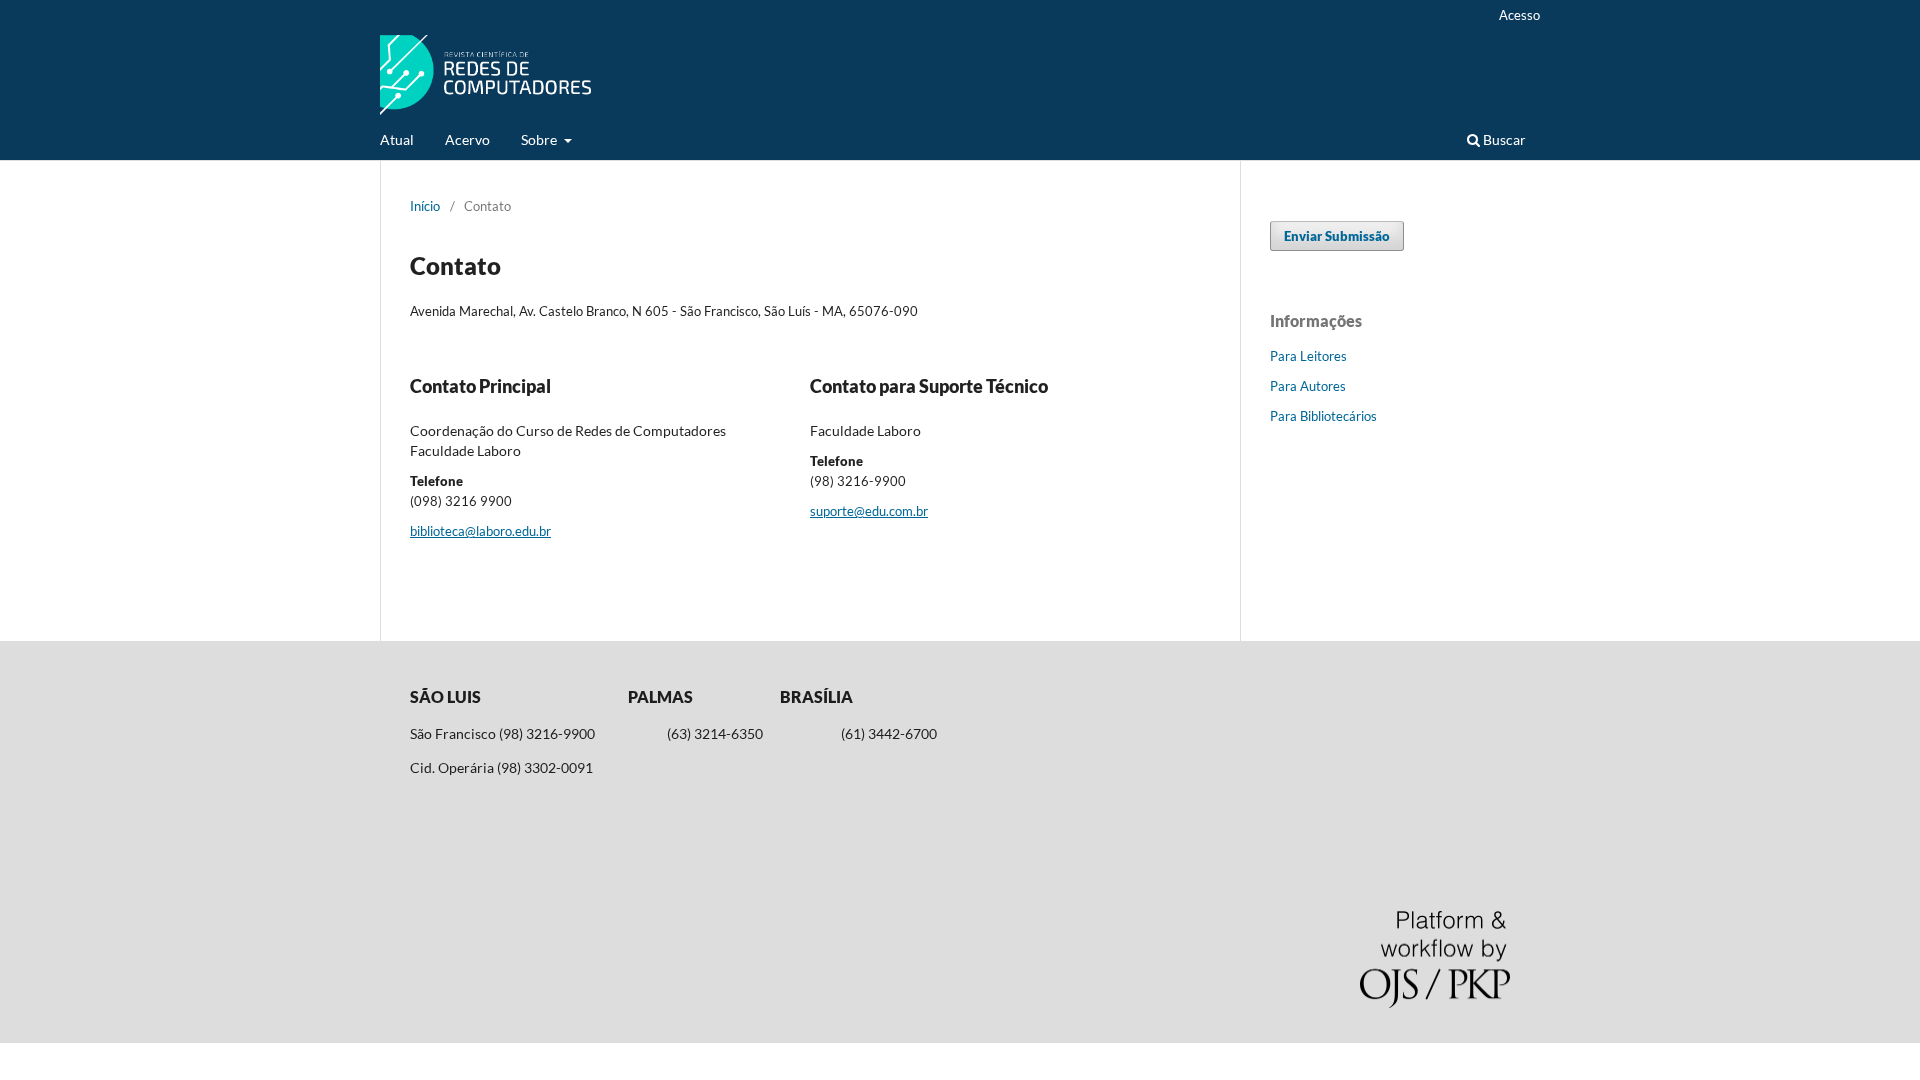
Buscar (1503, 139)
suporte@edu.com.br (869, 511)
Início (425, 206)
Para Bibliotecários (1323, 416)
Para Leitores (1308, 356)
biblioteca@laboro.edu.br (480, 531)
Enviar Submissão (1337, 236)
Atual (397, 139)
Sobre (540, 139)
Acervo (467, 139)
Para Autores (1308, 386)
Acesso (1519, 15)
